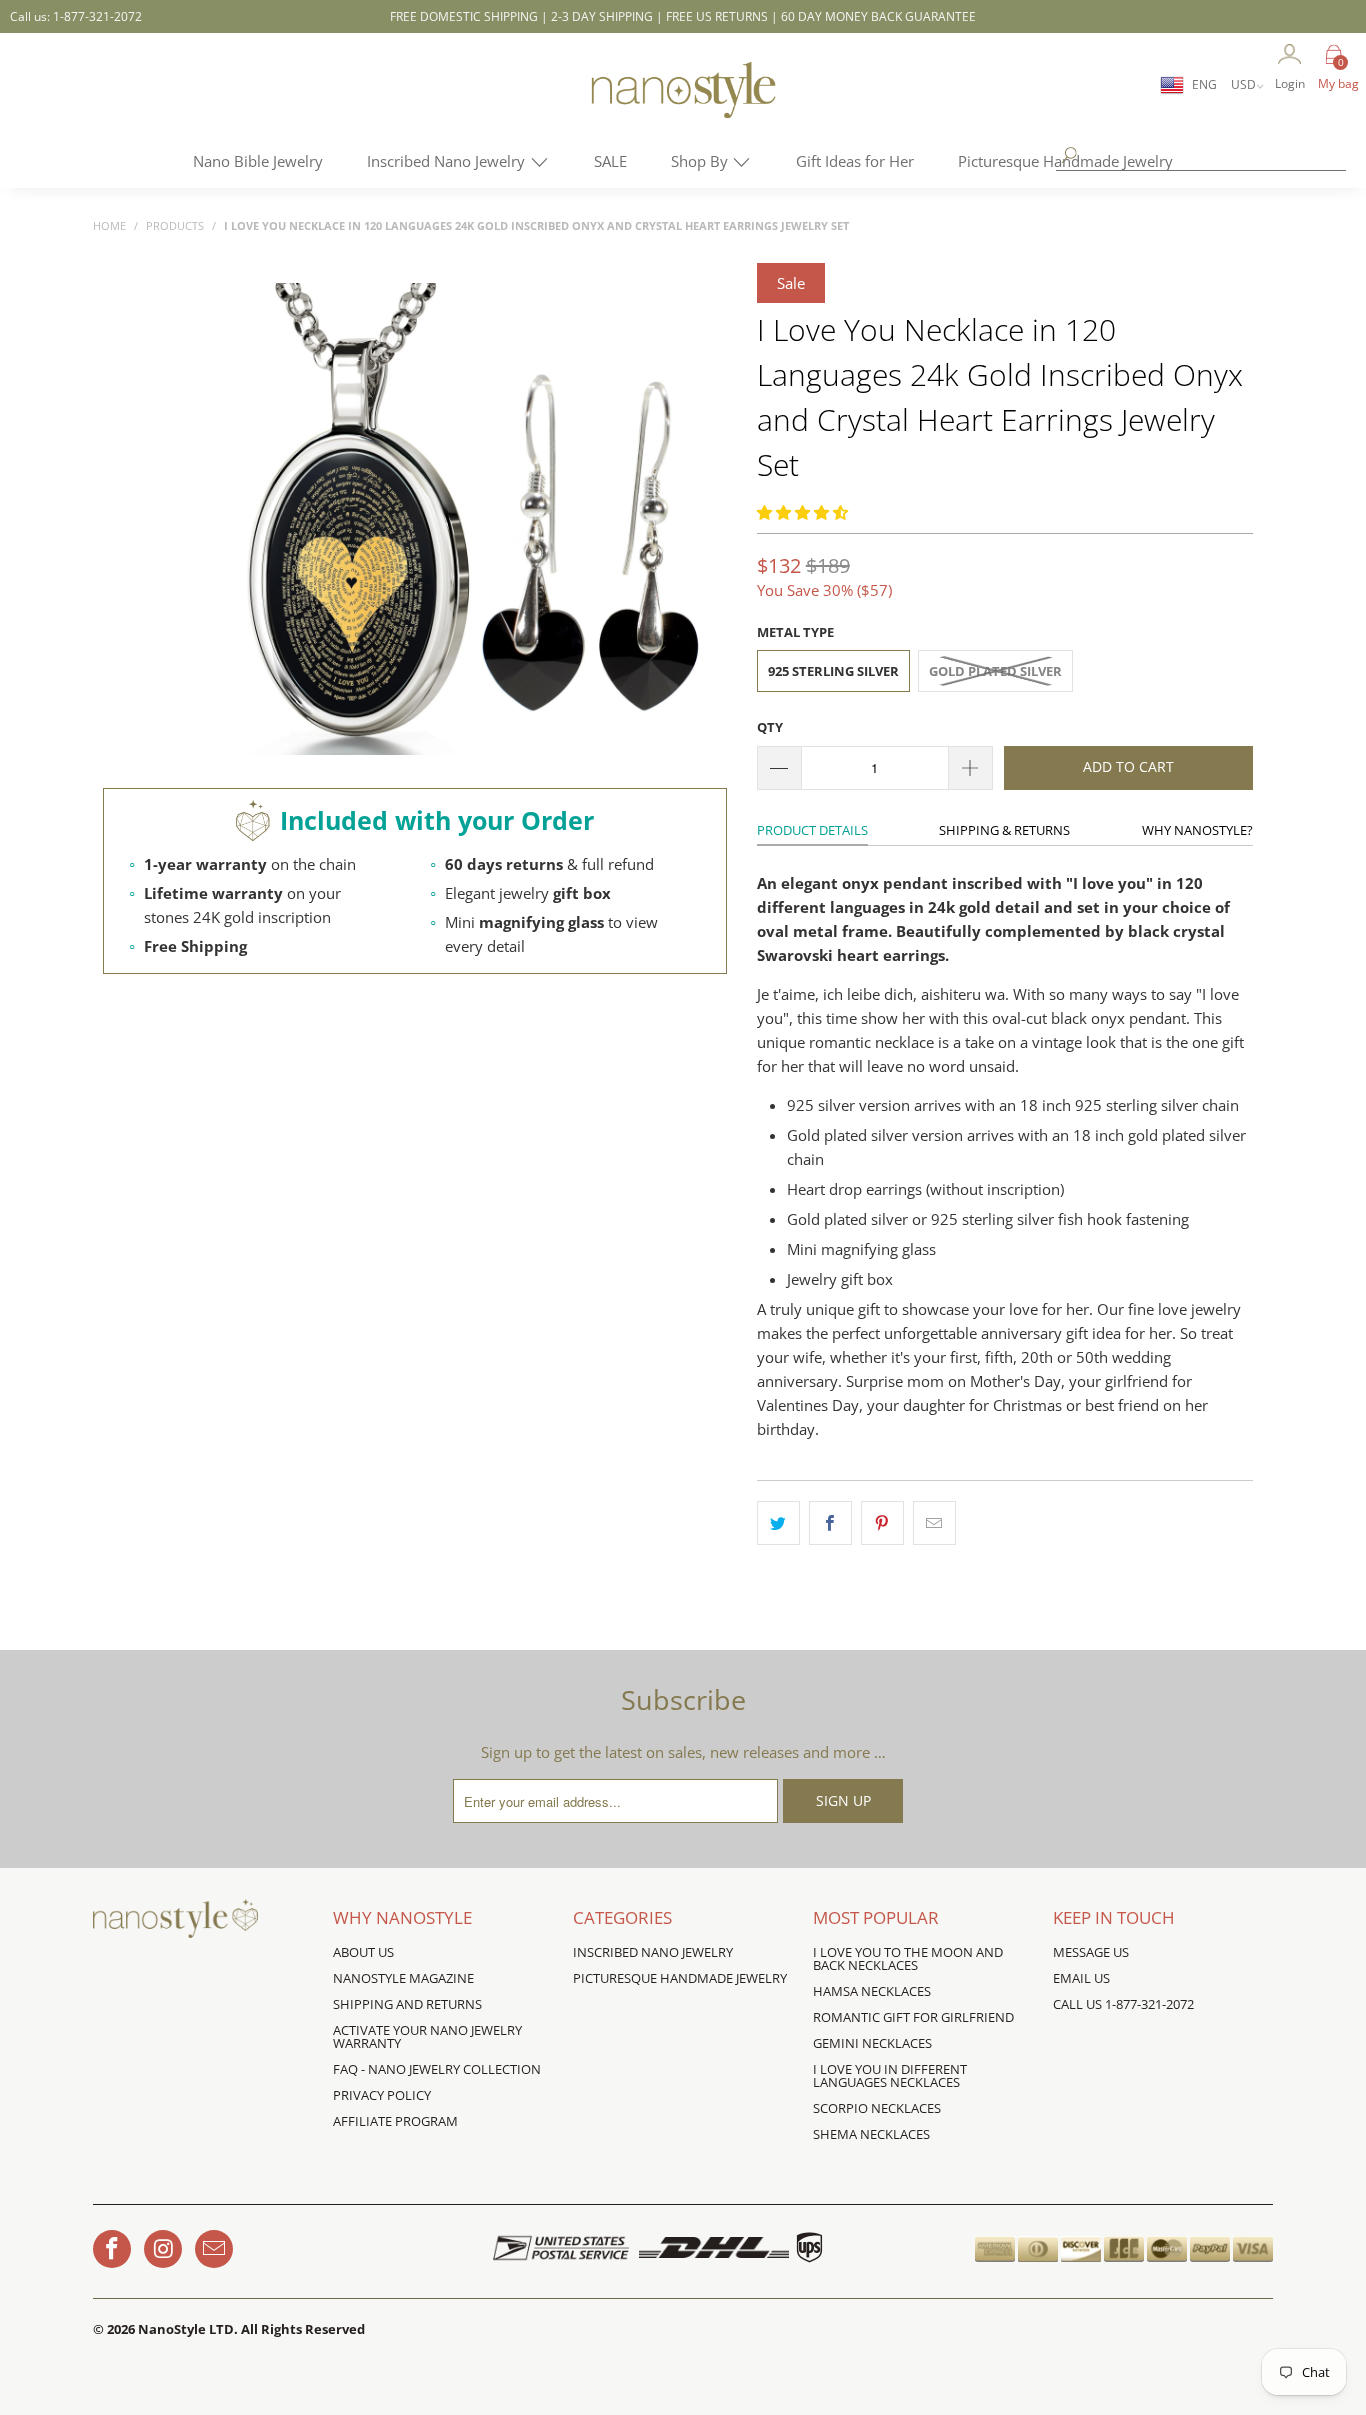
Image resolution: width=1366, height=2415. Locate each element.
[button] (802, 512)
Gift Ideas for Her (855, 161)
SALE (610, 161)
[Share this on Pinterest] (882, 1523)
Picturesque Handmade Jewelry (680, 1978)
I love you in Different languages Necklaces (890, 2075)
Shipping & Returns (1004, 830)
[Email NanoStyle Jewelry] (214, 2249)
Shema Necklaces (871, 2134)
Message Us (1091, 1952)
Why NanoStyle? (1197, 830)
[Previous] (230, 520)
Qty (770, 727)
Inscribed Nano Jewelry (448, 161)
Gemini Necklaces (872, 2043)
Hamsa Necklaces (872, 1991)
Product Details (812, 830)
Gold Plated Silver (995, 671)
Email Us (1081, 1978)
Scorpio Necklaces (877, 2108)
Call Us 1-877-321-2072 (1123, 2004)
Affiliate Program (395, 2121)
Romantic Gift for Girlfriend (913, 2017)
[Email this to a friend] (934, 1523)
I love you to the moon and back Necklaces (908, 1958)
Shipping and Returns (407, 2004)
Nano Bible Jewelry (258, 161)
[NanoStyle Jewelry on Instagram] (163, 2249)
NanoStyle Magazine (403, 1978)
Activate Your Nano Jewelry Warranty (427, 2036)
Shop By (701, 161)
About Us (363, 1952)
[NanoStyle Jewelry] (683, 105)
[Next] (708, 520)
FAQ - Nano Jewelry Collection (437, 2069)
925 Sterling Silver (833, 671)
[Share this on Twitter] (778, 1523)
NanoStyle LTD (186, 2329)
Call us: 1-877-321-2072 (76, 16)
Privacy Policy (382, 2095)
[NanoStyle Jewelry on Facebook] (112, 2249)
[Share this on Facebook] (830, 1523)
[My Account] (1290, 55)
